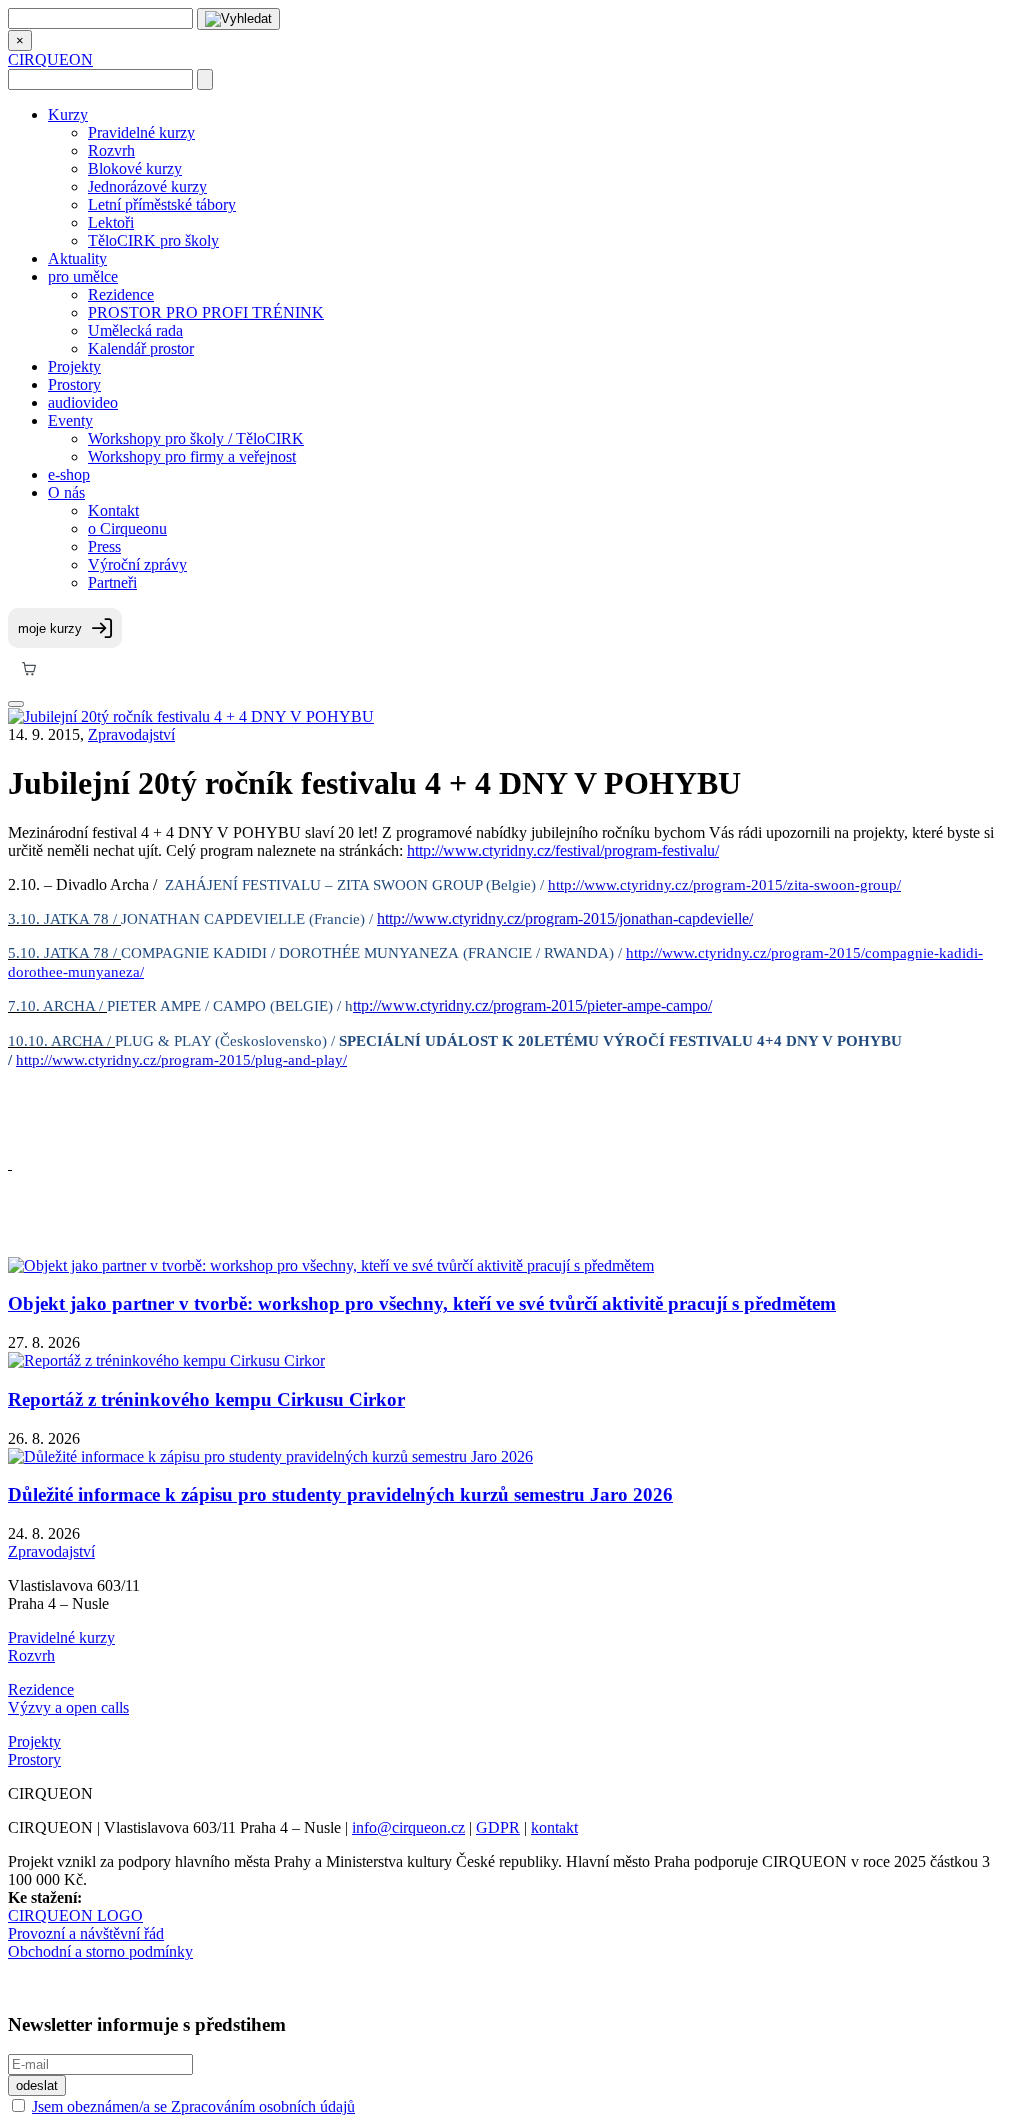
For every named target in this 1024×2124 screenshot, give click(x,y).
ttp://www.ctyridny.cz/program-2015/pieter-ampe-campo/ (532, 1005)
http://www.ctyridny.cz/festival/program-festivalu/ (563, 850)
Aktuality (77, 258)
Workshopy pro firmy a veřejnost (192, 456)
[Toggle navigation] (16, 704)
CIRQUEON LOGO (75, 1915)
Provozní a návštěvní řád (86, 1933)
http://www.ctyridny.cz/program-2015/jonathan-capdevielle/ (565, 918)
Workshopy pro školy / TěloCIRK (196, 438)
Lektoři (111, 222)
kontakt (554, 1827)
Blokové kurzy (135, 168)
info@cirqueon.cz (408, 1827)
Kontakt (113, 510)
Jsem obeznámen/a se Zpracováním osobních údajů (193, 2106)
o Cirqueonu (127, 528)
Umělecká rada (135, 330)
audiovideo (83, 402)
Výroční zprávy (137, 564)
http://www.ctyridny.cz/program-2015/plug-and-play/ (181, 1060)
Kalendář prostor (141, 348)
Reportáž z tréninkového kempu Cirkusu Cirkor (206, 1399)
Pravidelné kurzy (141, 132)
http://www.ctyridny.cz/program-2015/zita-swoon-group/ (724, 885)
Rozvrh (111, 150)
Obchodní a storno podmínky (100, 1951)
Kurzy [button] (68, 114)
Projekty (74, 366)
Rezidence (121, 294)
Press (104, 546)
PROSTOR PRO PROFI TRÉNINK (206, 312)
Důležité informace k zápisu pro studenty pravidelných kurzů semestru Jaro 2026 (340, 1494)
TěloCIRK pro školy (153, 240)
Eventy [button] (70, 420)
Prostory (74, 384)
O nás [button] (66, 492)
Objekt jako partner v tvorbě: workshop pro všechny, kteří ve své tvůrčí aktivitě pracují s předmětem (422, 1303)
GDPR (498, 1827)
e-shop (69, 474)
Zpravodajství (131, 734)
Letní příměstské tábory (162, 204)
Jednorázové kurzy (147, 186)
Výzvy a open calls (68, 1707)
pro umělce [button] (83, 276)
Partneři (112, 582)
